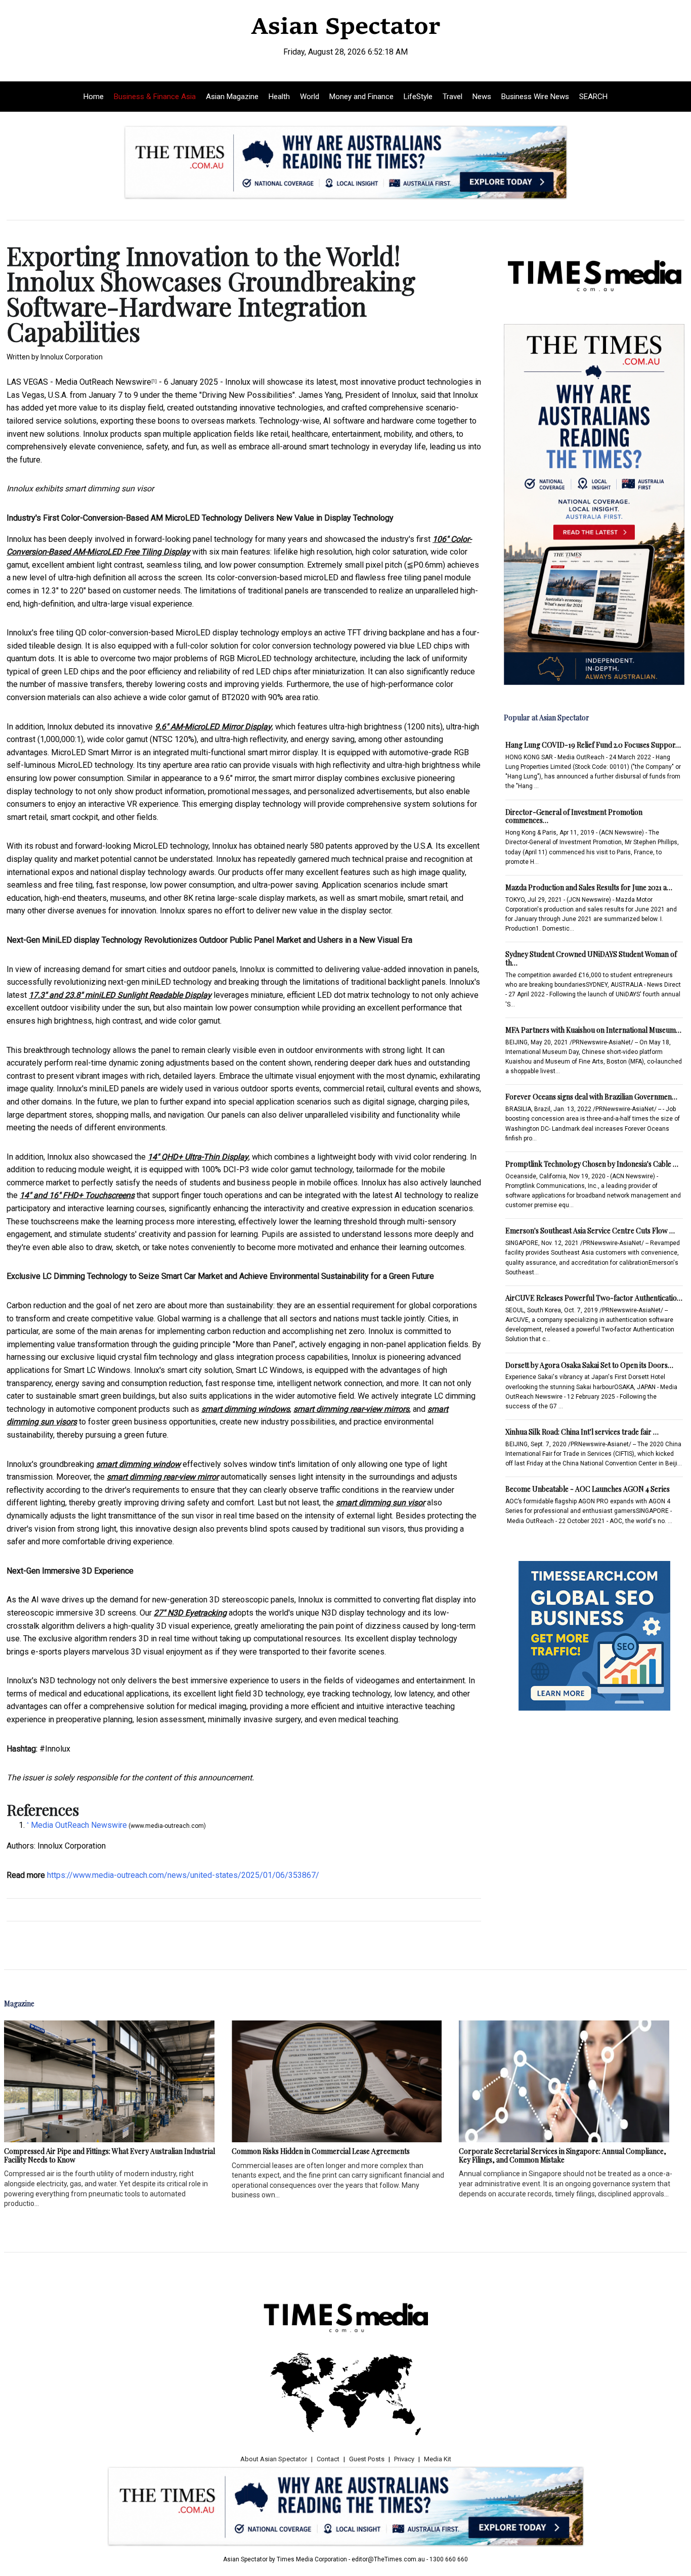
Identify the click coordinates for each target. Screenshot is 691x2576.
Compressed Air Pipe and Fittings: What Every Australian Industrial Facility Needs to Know (110, 2155)
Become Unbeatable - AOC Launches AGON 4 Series (588, 1489)
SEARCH (593, 97)
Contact (328, 2459)
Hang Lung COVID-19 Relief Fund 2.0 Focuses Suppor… (593, 745)
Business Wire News (535, 97)
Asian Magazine (232, 97)
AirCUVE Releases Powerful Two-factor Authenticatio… (594, 1298)
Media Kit (438, 2459)
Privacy (404, 2459)
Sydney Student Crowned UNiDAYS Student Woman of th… (591, 958)
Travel (452, 97)
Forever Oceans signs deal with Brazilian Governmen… (591, 1097)
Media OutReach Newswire (103, 382)
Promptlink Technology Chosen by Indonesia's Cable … (592, 1164)
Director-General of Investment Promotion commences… (574, 816)
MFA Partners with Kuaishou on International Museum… (593, 1030)
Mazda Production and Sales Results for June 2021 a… (589, 887)
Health (279, 97)
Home (94, 97)
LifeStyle (418, 97)
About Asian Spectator (274, 2459)
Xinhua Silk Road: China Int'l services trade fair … (582, 1432)
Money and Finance (361, 97)
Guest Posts (367, 2459)
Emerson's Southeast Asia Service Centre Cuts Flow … (590, 1231)
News (482, 97)
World (310, 97)
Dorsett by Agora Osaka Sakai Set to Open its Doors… (589, 1365)
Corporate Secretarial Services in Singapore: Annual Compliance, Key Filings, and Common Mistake (563, 2155)
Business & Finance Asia (155, 97)
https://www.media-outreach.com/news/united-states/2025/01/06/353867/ (183, 1875)
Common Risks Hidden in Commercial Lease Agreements (321, 2151)
